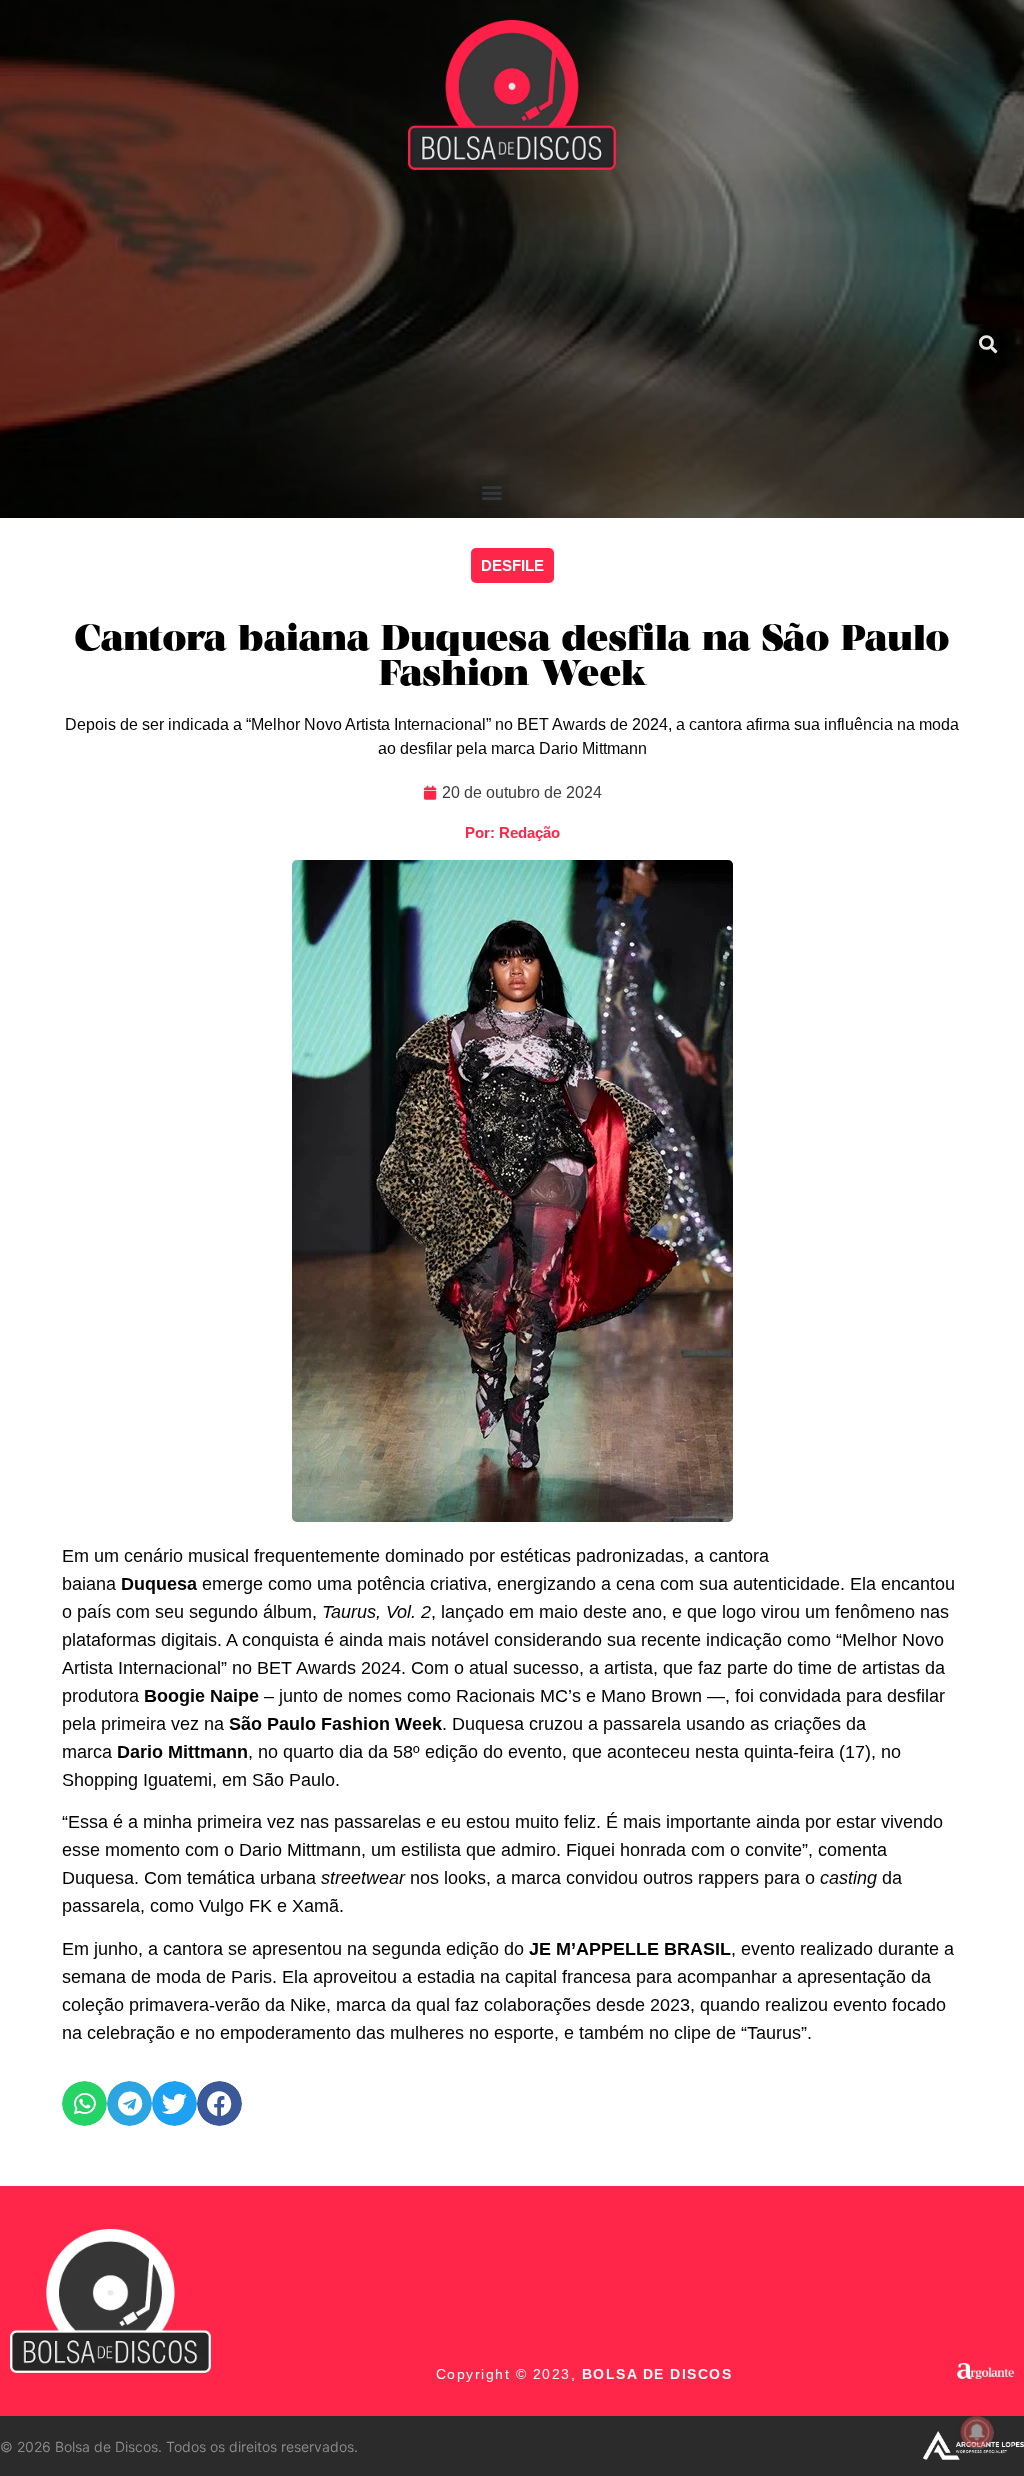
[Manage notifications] (977, 2432)
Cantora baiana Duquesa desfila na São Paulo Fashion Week (512, 658)
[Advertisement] (492, 325)
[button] (492, 491)
